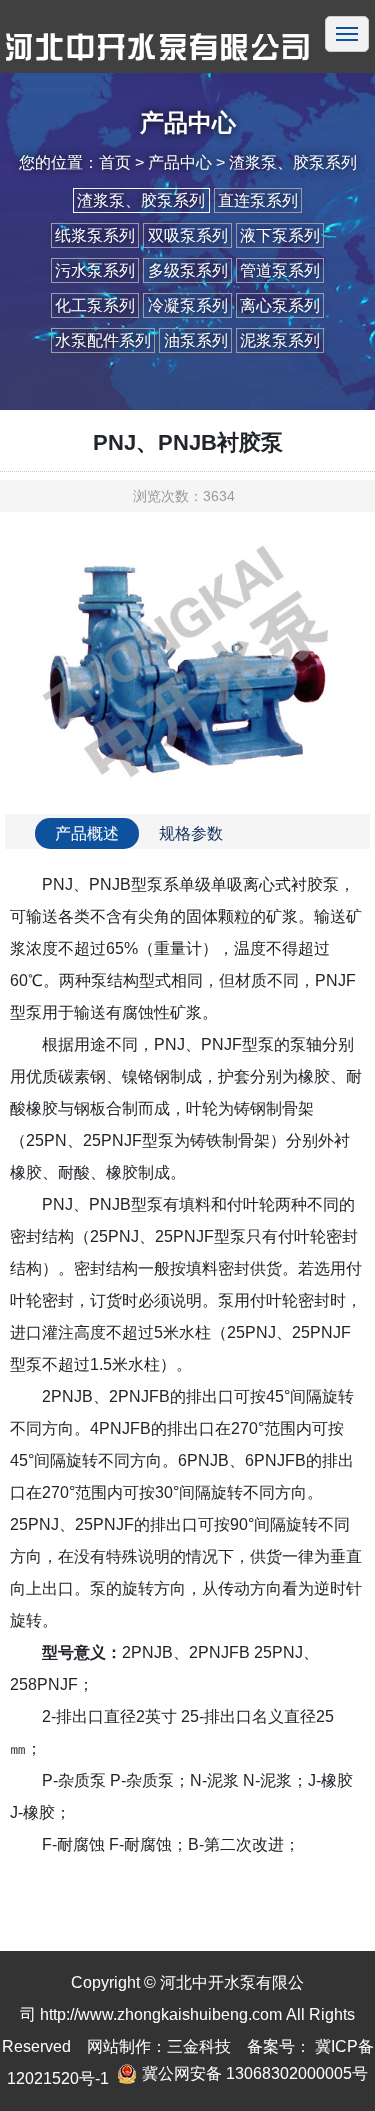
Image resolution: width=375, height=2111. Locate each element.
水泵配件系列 (103, 340)
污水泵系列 (95, 270)
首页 (115, 162)
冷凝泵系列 (188, 305)
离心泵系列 (280, 305)
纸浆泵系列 (95, 235)
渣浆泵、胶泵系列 (141, 200)
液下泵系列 (280, 235)
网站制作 (119, 2046)
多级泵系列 (188, 270)
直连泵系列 (258, 200)
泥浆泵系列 (280, 340)
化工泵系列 (95, 305)
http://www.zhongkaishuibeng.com (161, 2014)
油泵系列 (196, 340)
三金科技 (199, 2046)
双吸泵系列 (188, 235)
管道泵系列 (280, 270)
